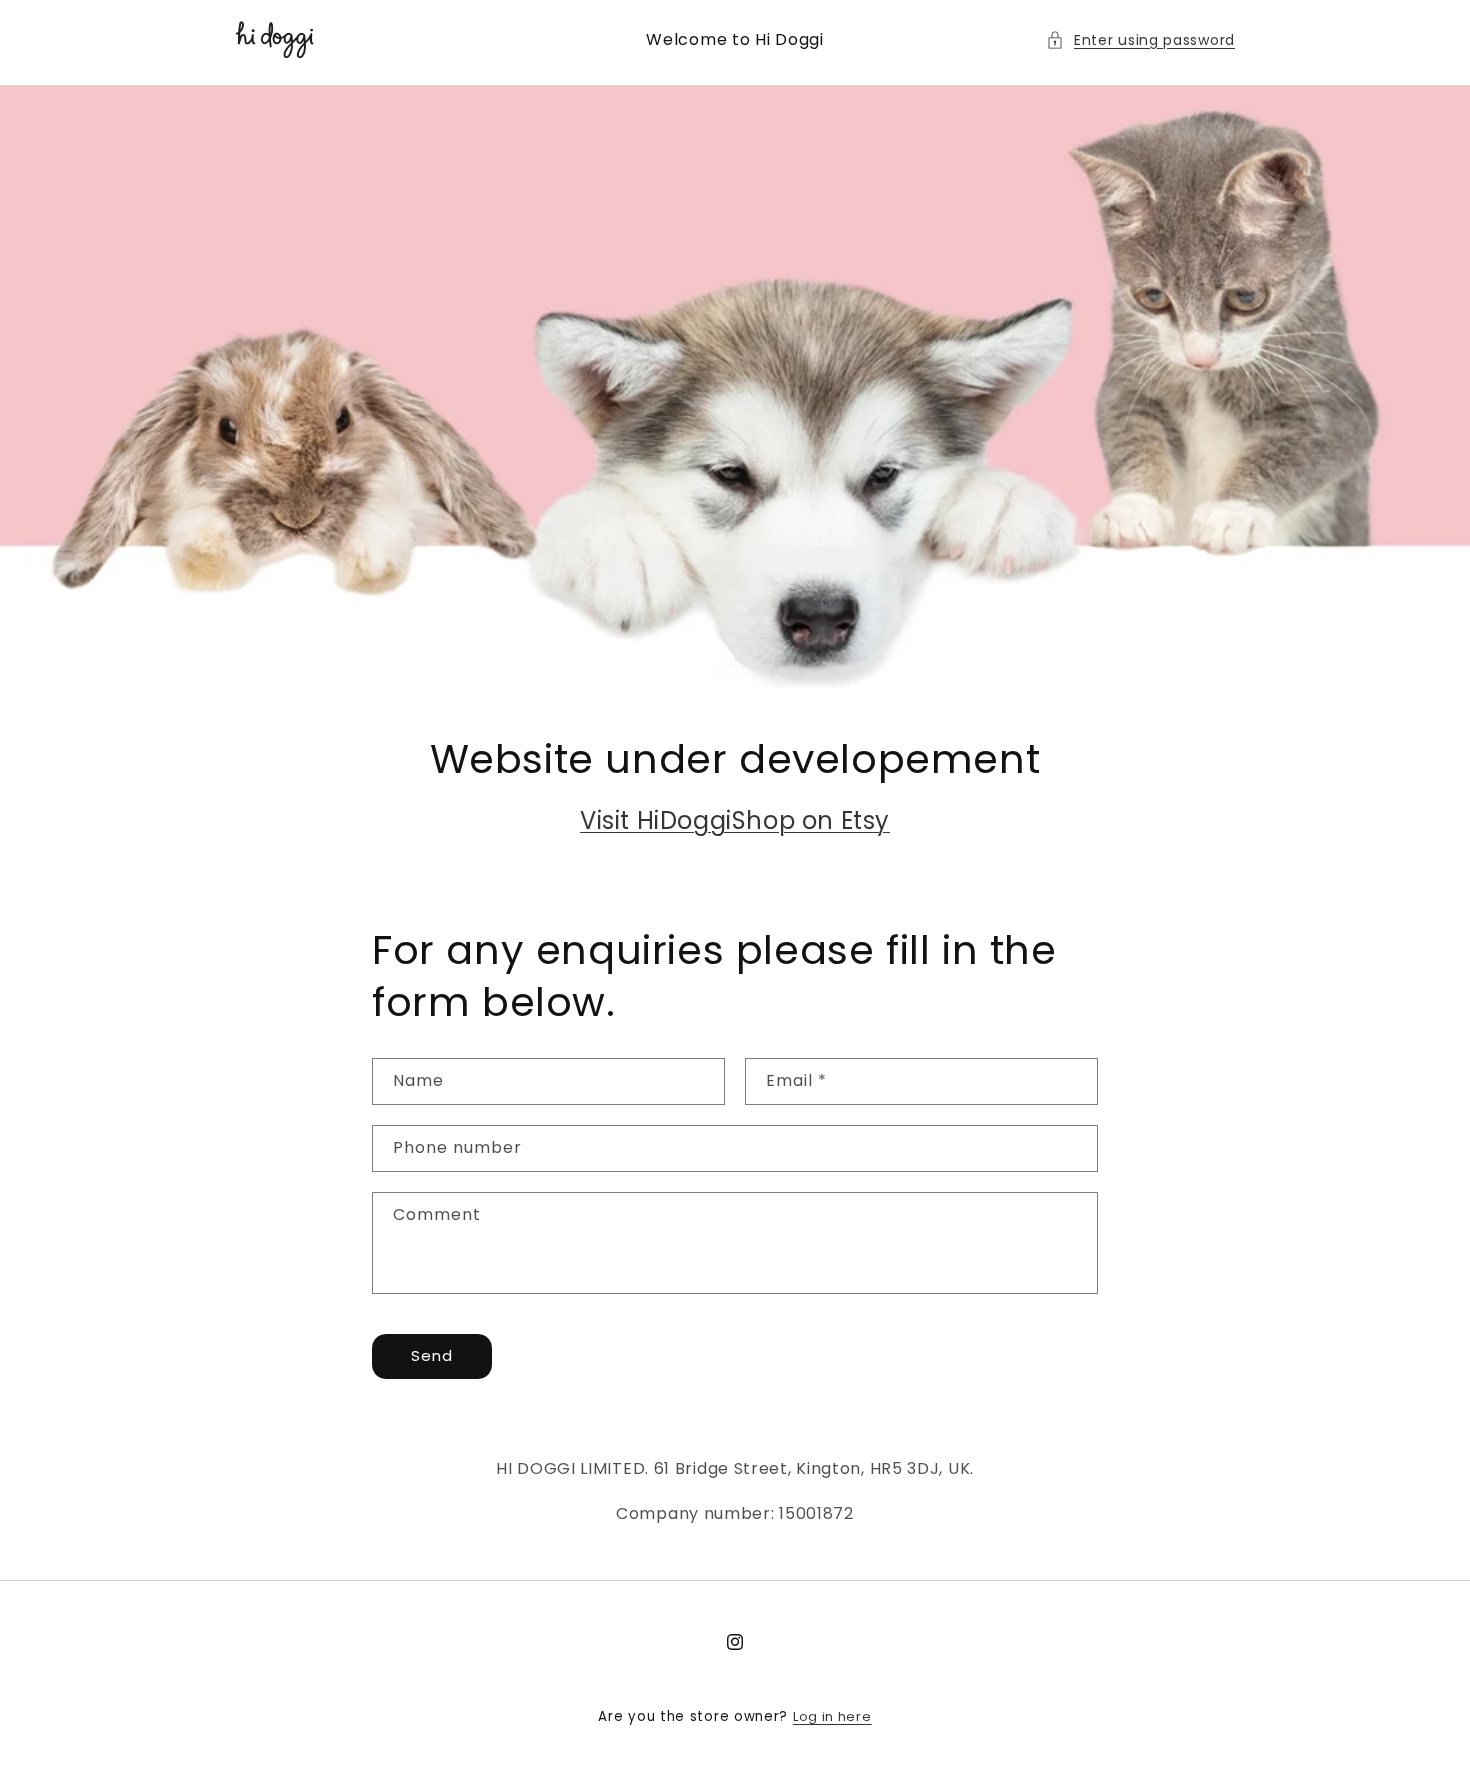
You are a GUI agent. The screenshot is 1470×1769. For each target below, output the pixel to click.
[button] (1140, 40)
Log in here (832, 1716)
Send (432, 1355)
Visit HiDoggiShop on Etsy (735, 820)
